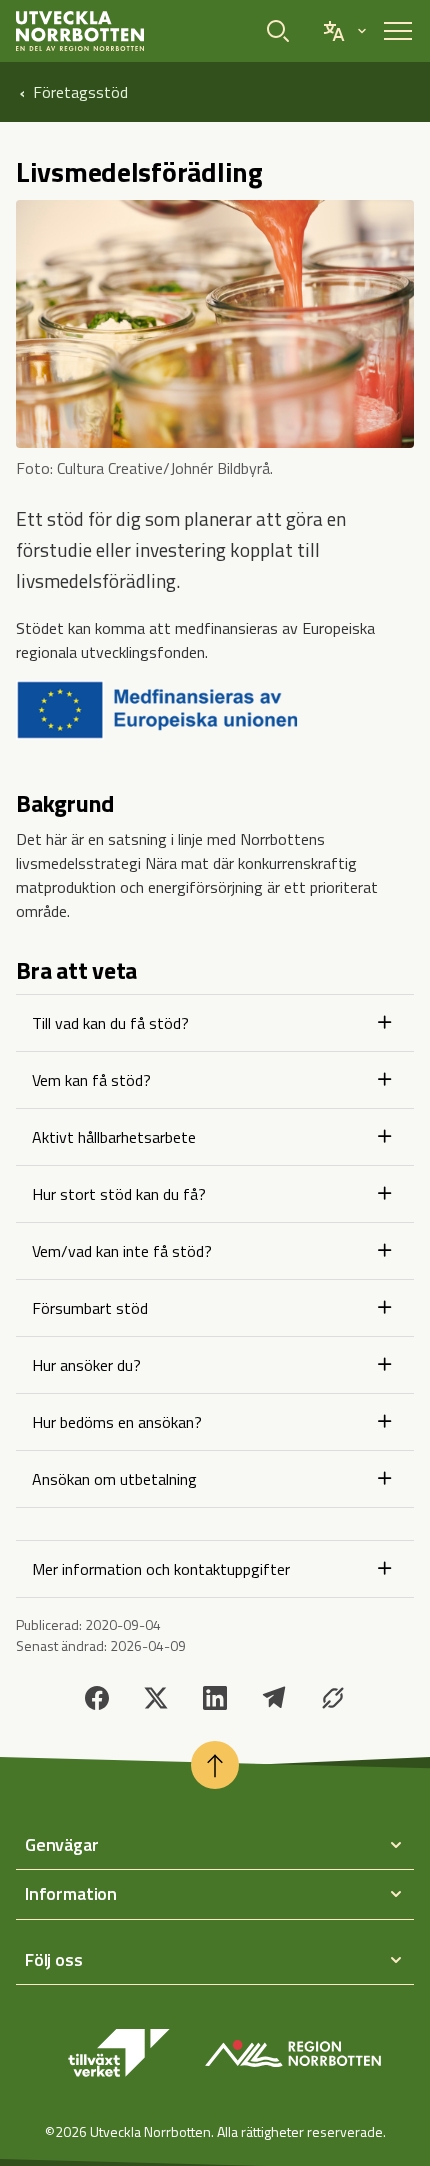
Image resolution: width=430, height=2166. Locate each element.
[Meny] (398, 31)
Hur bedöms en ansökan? (117, 1422)
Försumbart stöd (90, 1308)
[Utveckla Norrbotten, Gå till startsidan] (80, 31)
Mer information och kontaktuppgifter (161, 1569)
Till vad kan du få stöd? (110, 1023)
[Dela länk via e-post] (274, 1698)
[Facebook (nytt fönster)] (97, 1698)
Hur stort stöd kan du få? (119, 1194)
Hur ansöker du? (86, 1365)
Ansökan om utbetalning (114, 1479)
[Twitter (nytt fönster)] (156, 1698)
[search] (282, 31)
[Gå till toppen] (215, 1765)
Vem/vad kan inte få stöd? (122, 1251)
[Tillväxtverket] (119, 2053)
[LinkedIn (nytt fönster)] (215, 1698)
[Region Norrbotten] (293, 2052)
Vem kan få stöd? (91, 1080)
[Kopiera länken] (333, 1698)
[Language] (344, 31)
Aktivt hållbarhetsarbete (114, 1137)
